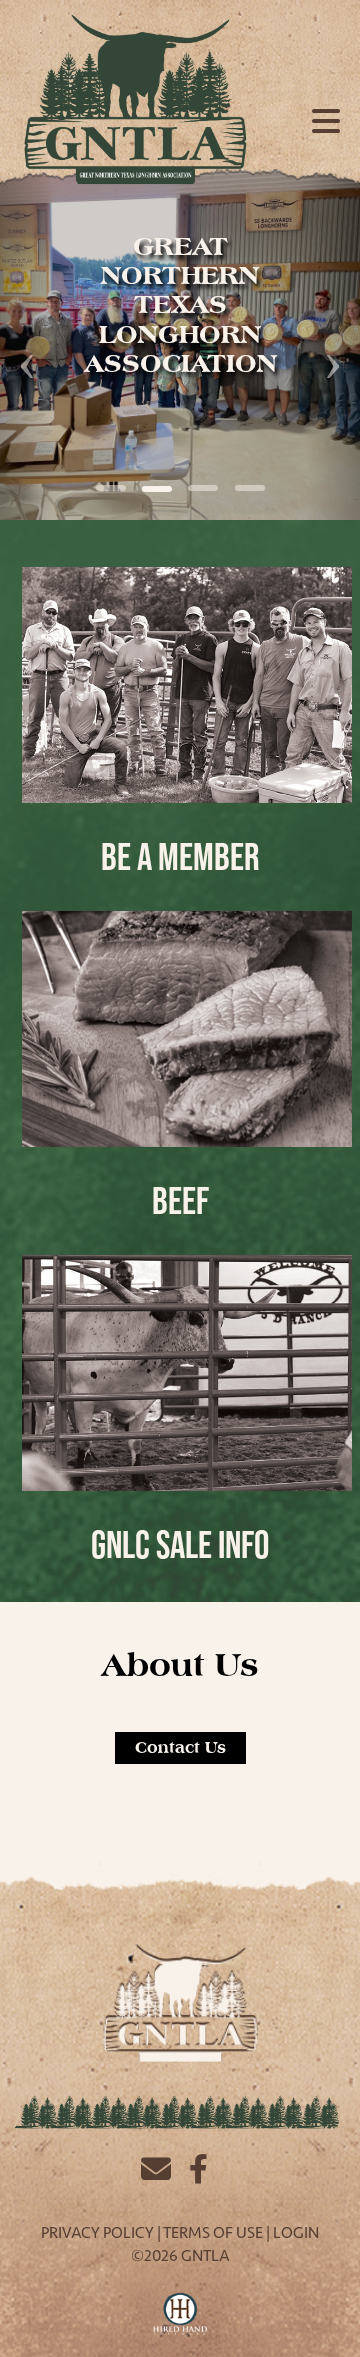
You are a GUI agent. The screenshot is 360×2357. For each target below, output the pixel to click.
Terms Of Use (213, 2232)
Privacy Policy (97, 2232)
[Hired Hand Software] (180, 2315)
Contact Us (180, 1747)
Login (296, 2232)
